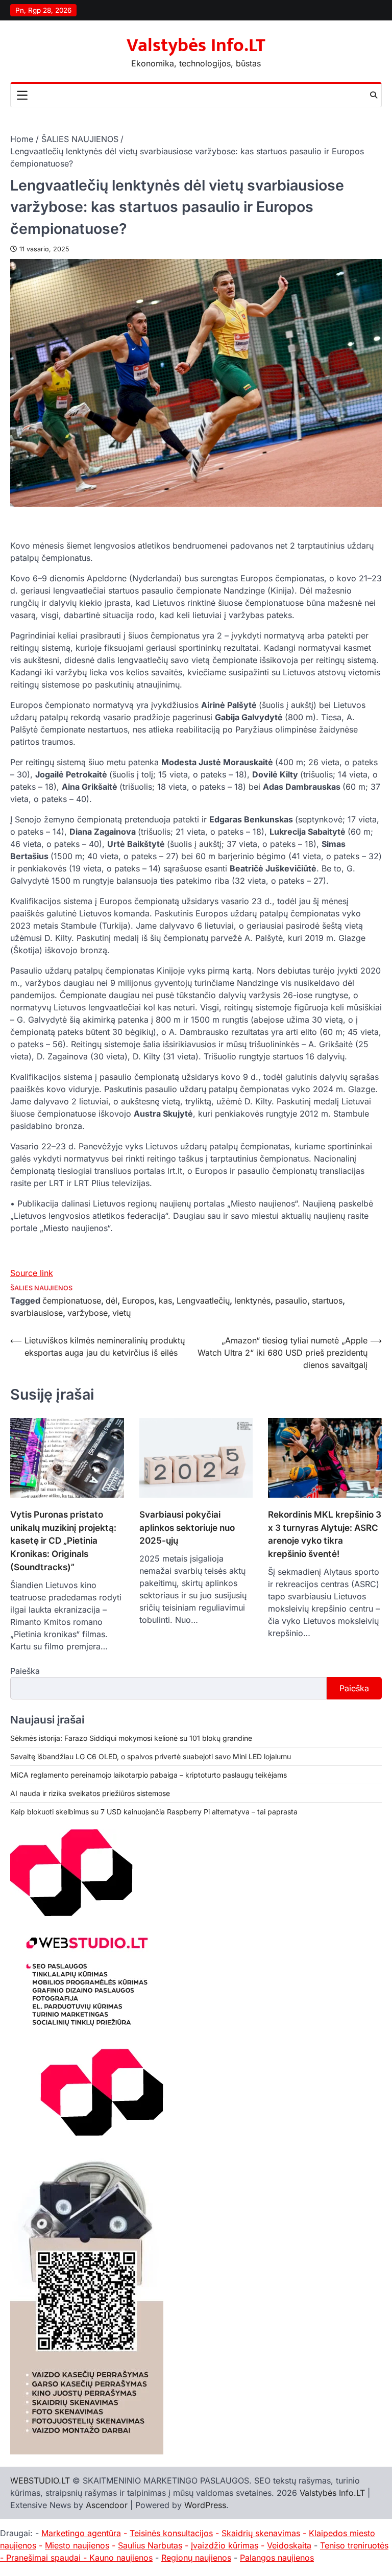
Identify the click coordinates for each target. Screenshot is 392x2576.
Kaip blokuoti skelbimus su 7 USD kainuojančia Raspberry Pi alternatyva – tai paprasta (154, 1812)
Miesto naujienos (77, 2545)
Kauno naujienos (121, 2558)
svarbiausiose (36, 1313)
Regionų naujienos (196, 2558)
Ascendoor (107, 2505)
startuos (327, 1301)
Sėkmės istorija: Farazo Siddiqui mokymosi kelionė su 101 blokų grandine (131, 1738)
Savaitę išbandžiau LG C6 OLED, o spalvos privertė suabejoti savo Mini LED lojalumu (151, 1756)
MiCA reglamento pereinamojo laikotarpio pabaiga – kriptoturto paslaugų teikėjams (149, 1775)
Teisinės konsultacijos (171, 2533)
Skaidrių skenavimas (261, 2533)
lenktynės (252, 1301)
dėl (112, 1301)
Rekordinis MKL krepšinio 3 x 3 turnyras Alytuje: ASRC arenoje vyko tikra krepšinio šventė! (325, 1534)
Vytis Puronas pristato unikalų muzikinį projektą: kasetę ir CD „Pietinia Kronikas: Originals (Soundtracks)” (63, 1541)
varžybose (88, 1313)
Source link (32, 1273)
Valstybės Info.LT (196, 45)
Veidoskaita (289, 2545)
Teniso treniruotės (354, 2545)
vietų (121, 1313)
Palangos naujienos (277, 2558)
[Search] (374, 95)
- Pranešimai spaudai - (45, 2558)
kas (165, 1301)
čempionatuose (72, 1301)
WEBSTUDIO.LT (40, 2480)
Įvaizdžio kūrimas (225, 2545)
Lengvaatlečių (203, 1301)
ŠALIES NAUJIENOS (41, 1288)
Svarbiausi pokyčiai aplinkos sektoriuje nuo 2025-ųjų (187, 1528)
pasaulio (291, 1301)
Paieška (25, 1671)
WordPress (205, 2505)
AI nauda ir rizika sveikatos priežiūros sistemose (90, 1793)
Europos (138, 1301)
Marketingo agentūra (81, 2533)
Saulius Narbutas (150, 2545)
